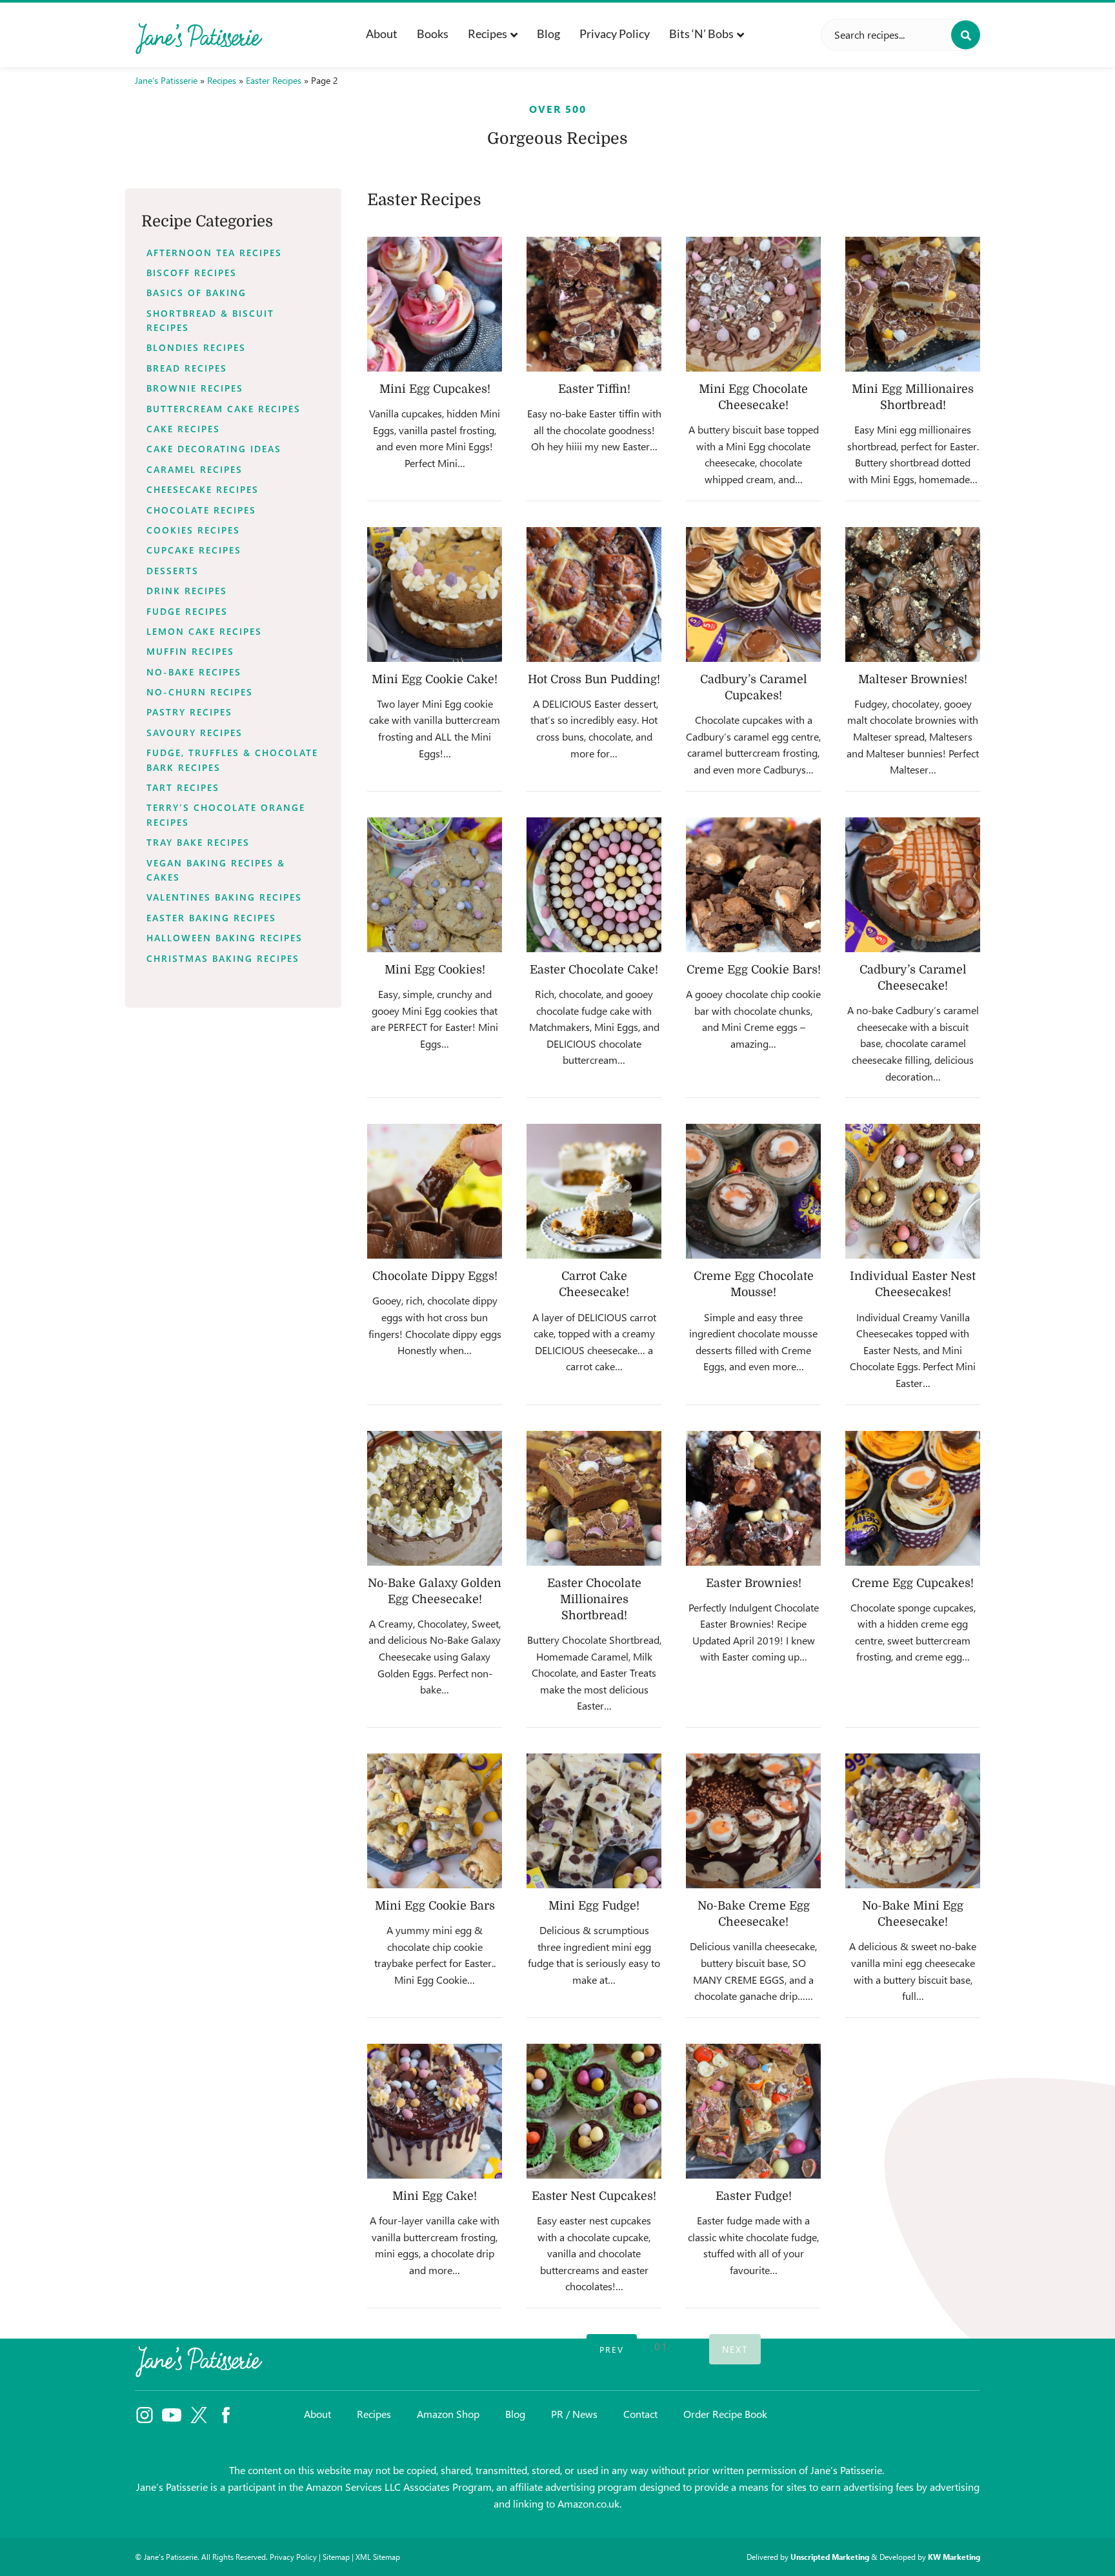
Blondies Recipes (196, 347)
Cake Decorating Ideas (214, 449)
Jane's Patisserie (166, 80)
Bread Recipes (187, 368)
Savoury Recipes (195, 733)
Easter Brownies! (754, 1583)
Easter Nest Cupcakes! (594, 2196)
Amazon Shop (448, 2414)
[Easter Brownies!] (753, 1498)
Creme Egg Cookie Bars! (754, 970)
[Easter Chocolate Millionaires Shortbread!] (594, 1498)
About (382, 34)
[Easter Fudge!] (753, 2111)
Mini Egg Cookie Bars (435, 1906)
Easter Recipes (274, 80)
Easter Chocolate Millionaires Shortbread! (594, 1599)
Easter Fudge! (754, 2196)
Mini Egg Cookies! (435, 970)
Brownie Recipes (195, 388)
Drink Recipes (187, 591)
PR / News (574, 2414)
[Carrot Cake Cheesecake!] (594, 1191)
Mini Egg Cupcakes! (435, 389)
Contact (640, 2414)
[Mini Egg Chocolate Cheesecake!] (753, 304)
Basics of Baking (196, 293)
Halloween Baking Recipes (225, 938)
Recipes (487, 34)
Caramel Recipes (195, 469)
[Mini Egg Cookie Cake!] (435, 594)
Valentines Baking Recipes (224, 897)
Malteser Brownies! (913, 679)
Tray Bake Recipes (198, 842)
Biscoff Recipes (192, 273)
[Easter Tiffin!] (594, 304)
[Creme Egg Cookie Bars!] (753, 885)
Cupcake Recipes (194, 550)
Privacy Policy (615, 34)
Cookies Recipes (193, 530)
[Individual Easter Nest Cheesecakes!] (913, 1191)
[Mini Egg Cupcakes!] (435, 304)
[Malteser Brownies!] (913, 594)
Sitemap (336, 2557)
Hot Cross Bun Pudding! (594, 679)
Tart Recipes (183, 787)
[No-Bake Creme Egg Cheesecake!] (753, 1821)
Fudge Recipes (187, 611)
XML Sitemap (378, 2557)
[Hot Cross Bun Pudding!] (594, 594)
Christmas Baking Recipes (223, 958)
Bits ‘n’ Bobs (701, 34)
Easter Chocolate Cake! (594, 970)
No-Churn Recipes (200, 692)
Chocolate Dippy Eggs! (435, 1276)
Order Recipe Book (725, 2414)
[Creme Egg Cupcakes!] (913, 1498)
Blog (548, 34)
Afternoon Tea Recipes (214, 253)
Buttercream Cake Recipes (224, 409)
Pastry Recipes (189, 712)
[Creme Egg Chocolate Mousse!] (753, 1191)
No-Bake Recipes (194, 672)
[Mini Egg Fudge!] (594, 1821)
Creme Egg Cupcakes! (913, 1583)
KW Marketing (954, 2557)
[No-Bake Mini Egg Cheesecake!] (913, 1821)
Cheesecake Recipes (203, 489)
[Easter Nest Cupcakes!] (594, 2111)
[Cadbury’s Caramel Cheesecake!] (913, 885)
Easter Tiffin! (594, 389)
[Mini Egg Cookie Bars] (435, 1821)
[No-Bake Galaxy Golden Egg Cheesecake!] (435, 1498)
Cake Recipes (183, 429)
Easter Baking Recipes (211, 918)
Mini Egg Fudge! (594, 1906)
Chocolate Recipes (201, 510)
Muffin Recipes (190, 651)
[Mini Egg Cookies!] (435, 885)
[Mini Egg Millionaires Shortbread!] (913, 304)
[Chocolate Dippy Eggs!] (435, 1191)
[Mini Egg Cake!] (435, 2111)
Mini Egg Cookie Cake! (435, 679)
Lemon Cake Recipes (204, 631)
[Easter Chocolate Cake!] (594, 885)
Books (433, 34)
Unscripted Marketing (830, 2557)
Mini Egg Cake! (435, 2196)
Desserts (173, 571)
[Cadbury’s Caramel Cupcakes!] (753, 594)
